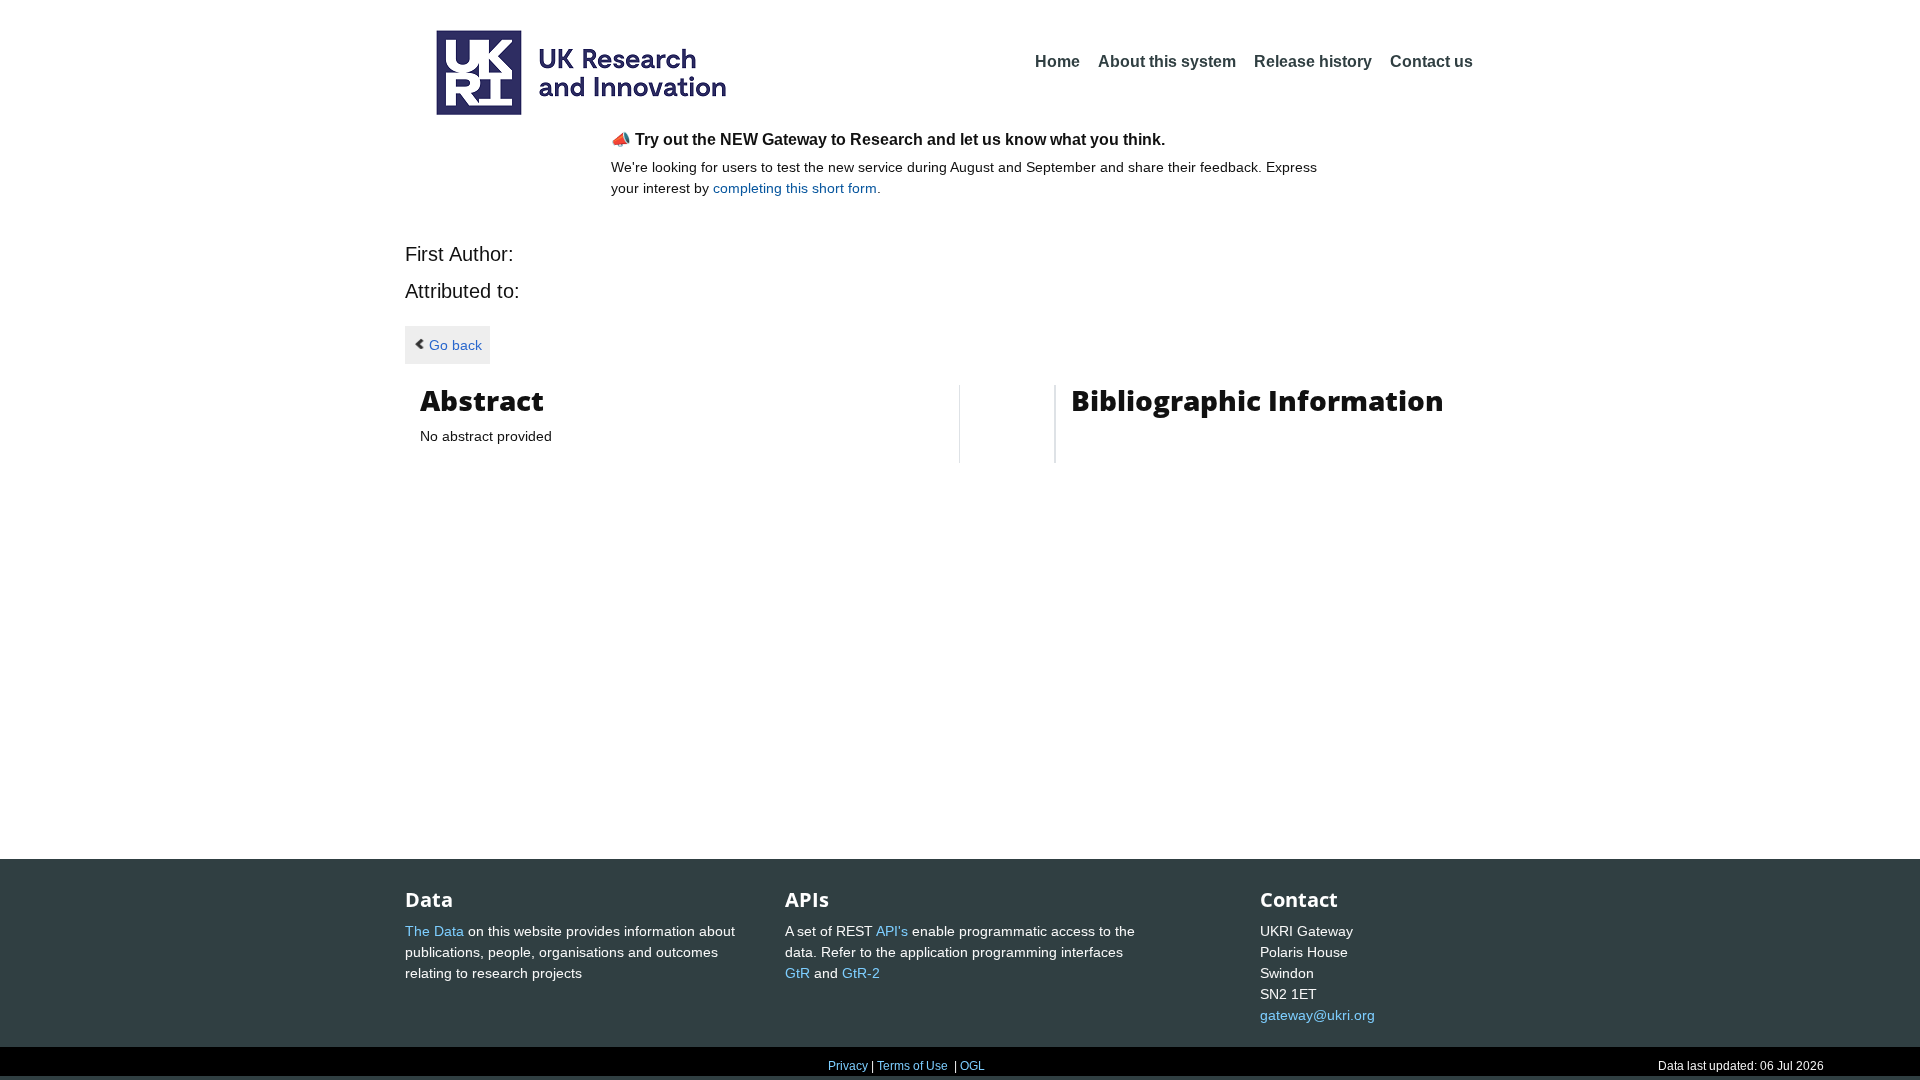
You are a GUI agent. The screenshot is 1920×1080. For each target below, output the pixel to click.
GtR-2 (861, 973)
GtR (797, 973)
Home (1057, 61)
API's (892, 931)
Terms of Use (912, 1066)
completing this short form (795, 188)
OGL (972, 1066)
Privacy (848, 1066)
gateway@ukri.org (1317, 1015)
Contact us (1431, 61)
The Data (434, 931)
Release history (1313, 61)
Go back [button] (455, 345)
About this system (1167, 61)
